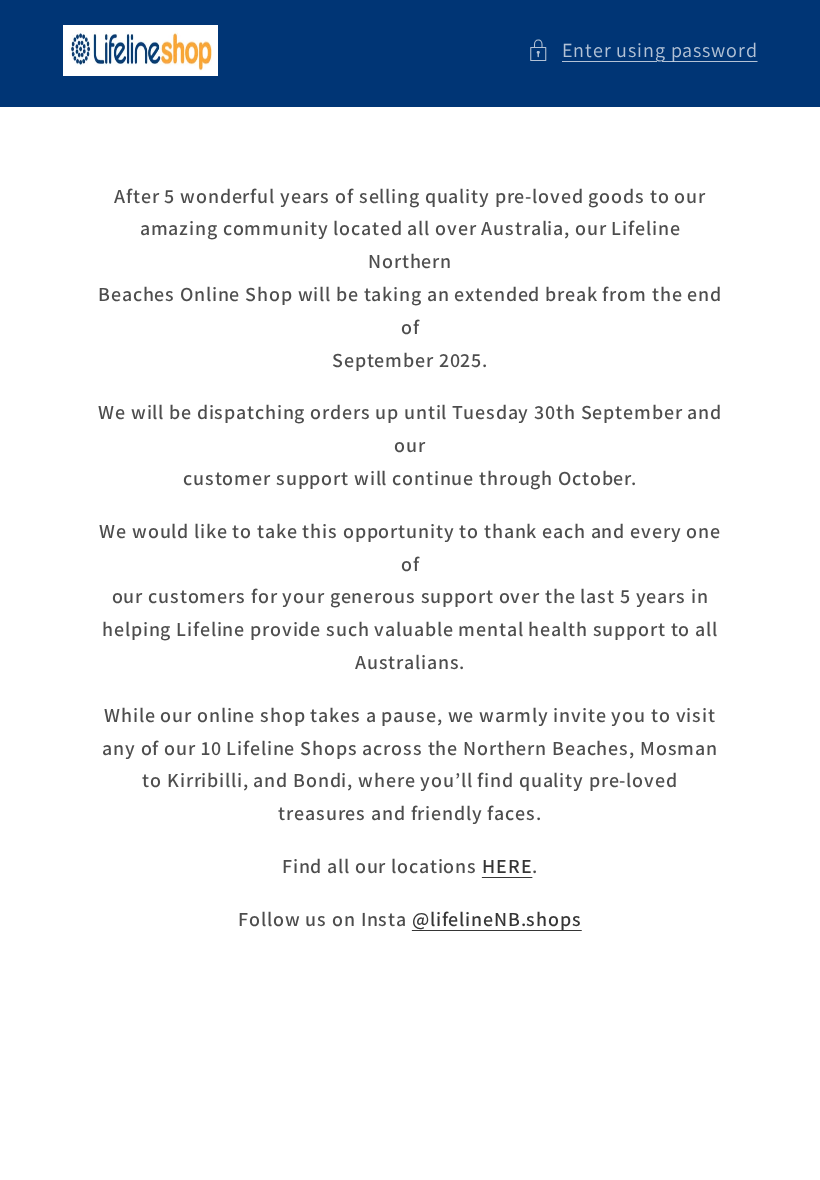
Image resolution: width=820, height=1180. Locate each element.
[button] (642, 50)
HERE (507, 866)
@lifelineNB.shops (497, 919)
